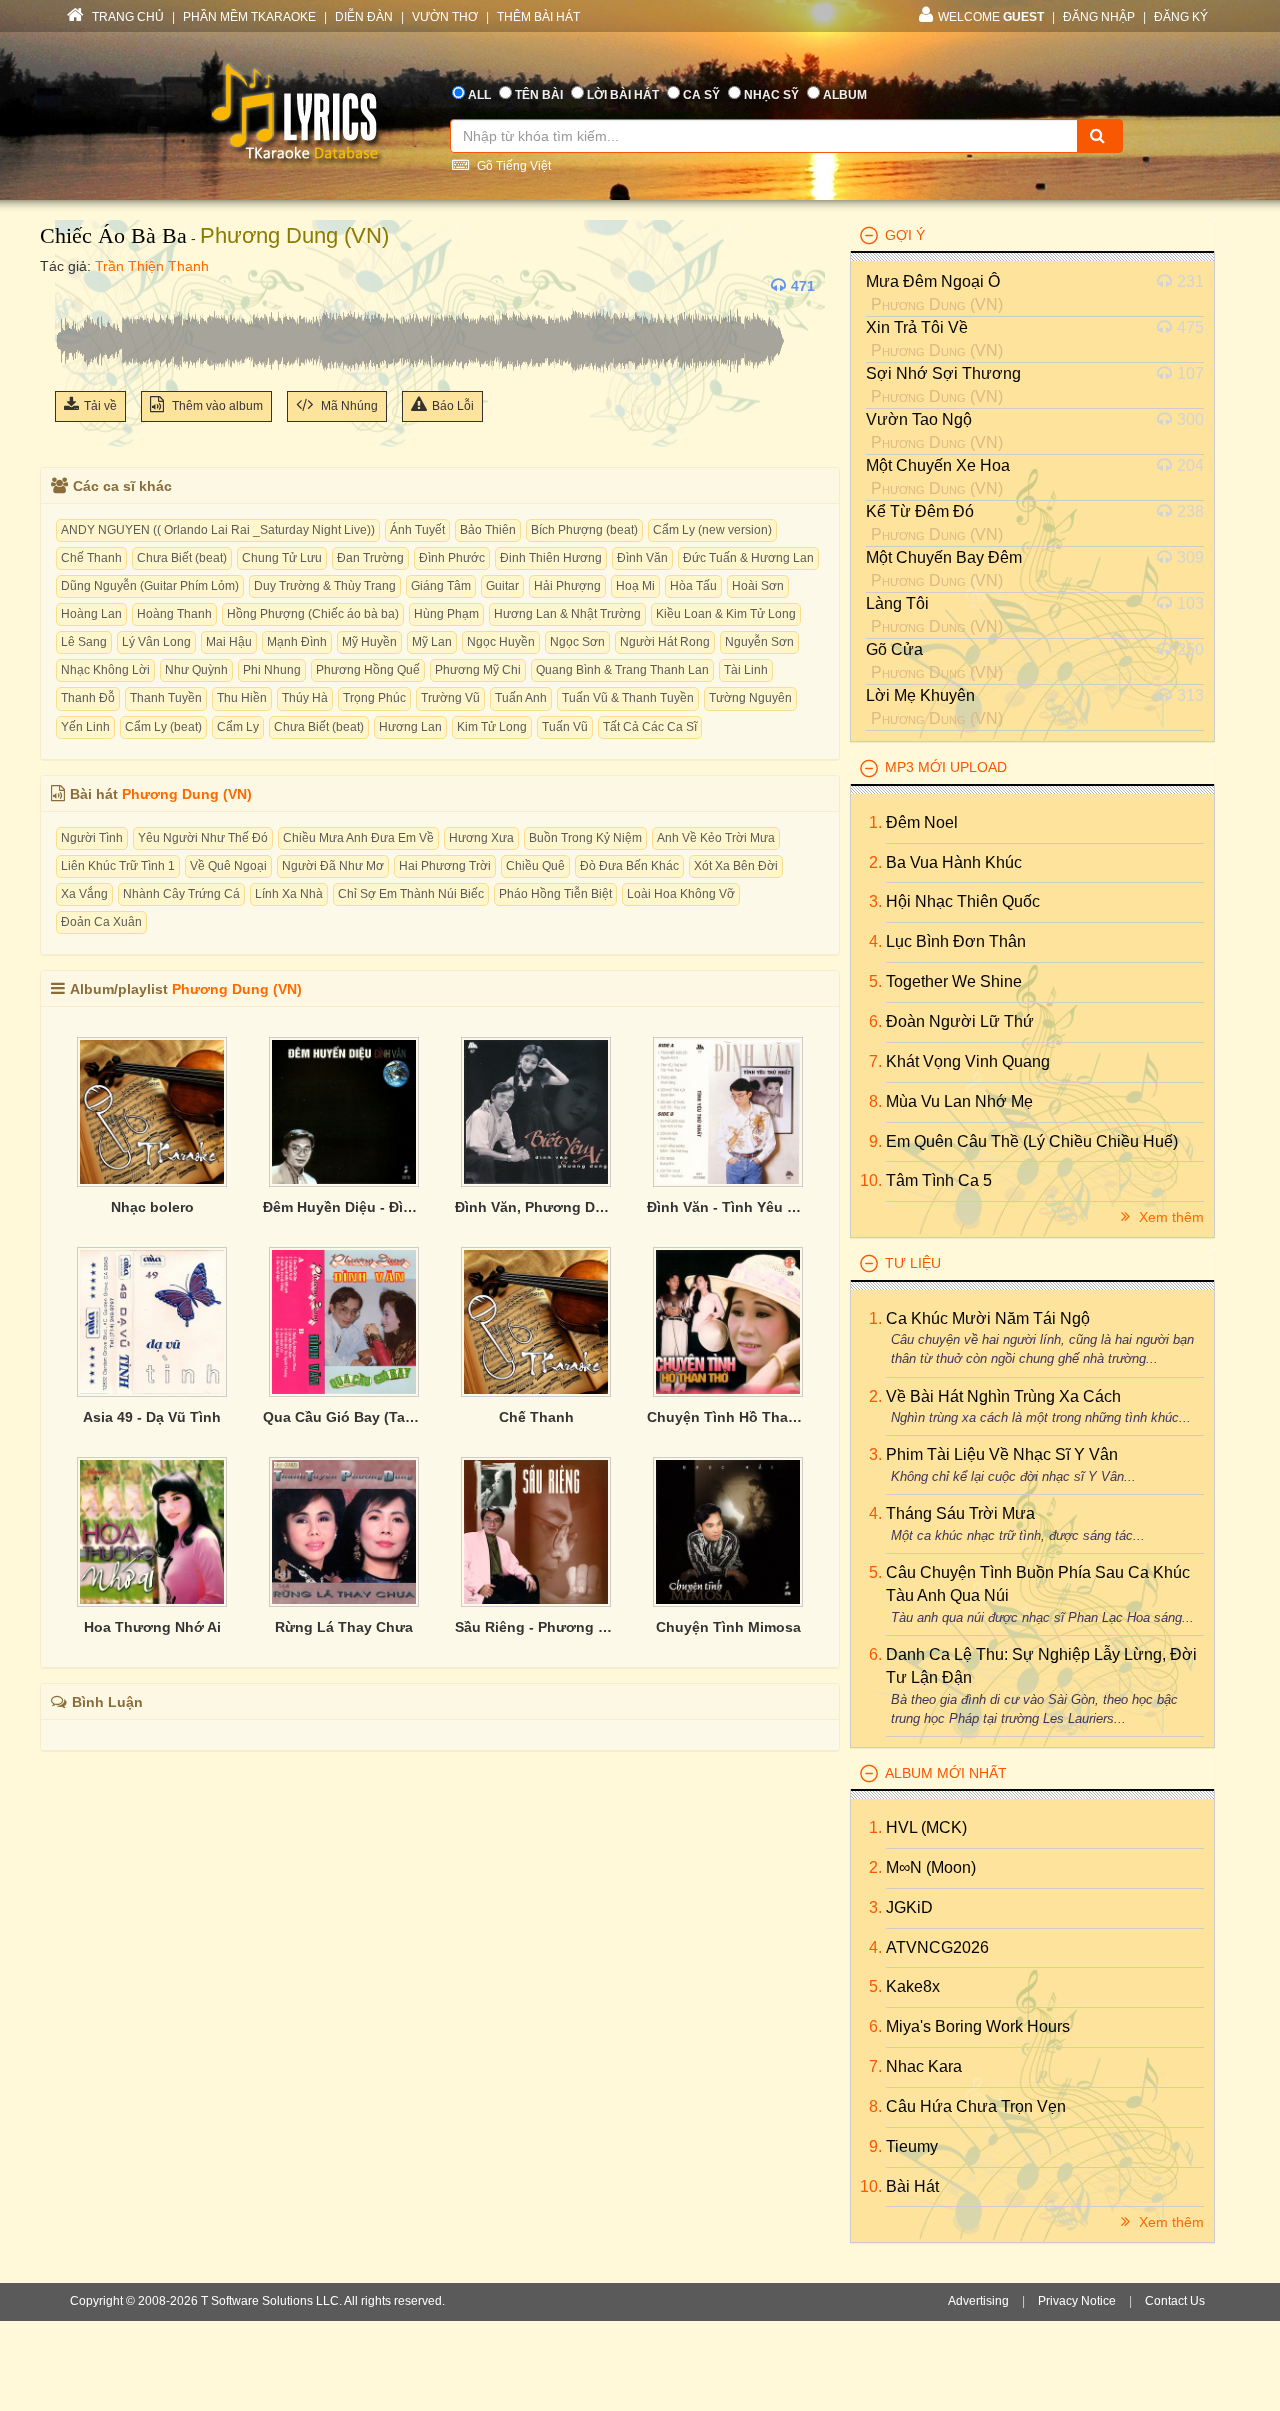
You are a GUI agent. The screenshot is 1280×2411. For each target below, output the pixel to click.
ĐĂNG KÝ (1181, 17)
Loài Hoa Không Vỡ (681, 894)
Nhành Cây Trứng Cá (181, 894)
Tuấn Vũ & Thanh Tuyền (628, 698)
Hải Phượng (567, 586)
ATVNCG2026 (937, 1947)
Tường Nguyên (750, 698)
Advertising (978, 2301)
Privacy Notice (1077, 2301)
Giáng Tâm (441, 586)
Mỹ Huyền (369, 642)
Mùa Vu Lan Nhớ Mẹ (959, 1101)
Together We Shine (954, 981)
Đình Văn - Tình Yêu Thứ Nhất (728, 1207)
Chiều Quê (535, 866)
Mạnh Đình (297, 642)
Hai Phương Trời (445, 866)
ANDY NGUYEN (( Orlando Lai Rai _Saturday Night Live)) (218, 530)
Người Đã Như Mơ (333, 866)
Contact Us (1175, 2301)
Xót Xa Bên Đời (736, 866)
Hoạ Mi (635, 586)
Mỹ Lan (432, 642)
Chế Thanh (91, 558)
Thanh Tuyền (166, 698)
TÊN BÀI (539, 95)
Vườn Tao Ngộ (919, 419)
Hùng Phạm (446, 614)
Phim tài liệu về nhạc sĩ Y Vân (1002, 1454)
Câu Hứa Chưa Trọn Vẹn (976, 2106)
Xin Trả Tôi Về (917, 327)
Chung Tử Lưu (282, 558)
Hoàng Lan (91, 614)
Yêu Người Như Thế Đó (203, 838)
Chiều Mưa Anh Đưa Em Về (358, 838)
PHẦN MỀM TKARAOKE (249, 17)
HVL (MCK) (926, 1827)
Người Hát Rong (665, 642)
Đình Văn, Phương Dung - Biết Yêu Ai (536, 1207)
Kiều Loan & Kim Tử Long (726, 614)
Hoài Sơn (758, 586)
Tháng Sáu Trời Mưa (960, 1513)
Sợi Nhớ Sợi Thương (943, 373)
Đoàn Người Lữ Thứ (960, 1021)
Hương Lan (410, 727)
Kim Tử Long (492, 727)
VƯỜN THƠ (445, 17)
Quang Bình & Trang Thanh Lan (622, 670)
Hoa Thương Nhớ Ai (152, 1627)
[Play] (75, 286)
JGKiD (909, 1907)
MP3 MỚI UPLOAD (946, 767)
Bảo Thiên (488, 530)
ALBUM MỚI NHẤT (946, 1773)
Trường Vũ (450, 698)
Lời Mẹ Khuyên (920, 695)
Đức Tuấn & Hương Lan (748, 558)
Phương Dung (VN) (294, 235)
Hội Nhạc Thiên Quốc (963, 901)
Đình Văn (642, 558)
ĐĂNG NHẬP (1099, 17)
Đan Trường (370, 558)
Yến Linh (85, 727)
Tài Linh (746, 670)
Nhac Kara (924, 2066)
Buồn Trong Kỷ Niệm (585, 838)
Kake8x (913, 1986)
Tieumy (912, 2146)
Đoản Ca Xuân (101, 922)
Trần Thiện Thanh (152, 266)
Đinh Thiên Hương (551, 558)
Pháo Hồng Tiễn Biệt (555, 894)
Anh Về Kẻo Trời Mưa (716, 838)
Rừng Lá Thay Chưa (344, 1627)
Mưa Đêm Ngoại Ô (933, 281)
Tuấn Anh (521, 698)
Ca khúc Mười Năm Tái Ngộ (988, 1318)
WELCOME (991, 17)
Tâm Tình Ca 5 (939, 1180)
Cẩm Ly (238, 727)
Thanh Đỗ (88, 698)
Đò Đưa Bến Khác (629, 866)
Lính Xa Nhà (289, 894)
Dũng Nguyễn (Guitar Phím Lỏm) (150, 586)
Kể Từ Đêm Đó (920, 511)
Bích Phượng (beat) (584, 530)
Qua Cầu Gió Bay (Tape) (344, 1417)
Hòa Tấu (693, 586)
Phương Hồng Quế (368, 670)
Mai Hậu (229, 642)
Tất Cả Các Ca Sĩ (650, 727)
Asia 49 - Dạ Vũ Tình (152, 1417)
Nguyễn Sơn (759, 642)
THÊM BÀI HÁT (538, 17)
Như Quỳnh (196, 670)
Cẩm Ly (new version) (712, 530)
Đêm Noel (922, 822)
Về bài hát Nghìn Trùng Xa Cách (1003, 1396)
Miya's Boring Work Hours (978, 2026)
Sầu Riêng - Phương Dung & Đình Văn (536, 1627)
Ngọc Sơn (577, 642)
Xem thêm (1169, 1217)
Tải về (100, 406)
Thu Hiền (242, 698)
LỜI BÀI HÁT (623, 95)
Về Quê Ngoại (228, 866)
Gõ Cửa (894, 649)
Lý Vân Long (156, 642)
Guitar (502, 586)
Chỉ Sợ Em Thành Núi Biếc (411, 894)
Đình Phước (452, 558)
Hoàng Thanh (174, 614)
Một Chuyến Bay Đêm (944, 557)
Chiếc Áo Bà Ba (113, 235)
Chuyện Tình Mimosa (728, 1627)
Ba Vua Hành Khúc (954, 862)
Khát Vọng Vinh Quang (968, 1061)
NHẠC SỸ (771, 95)
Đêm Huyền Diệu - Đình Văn (344, 1207)
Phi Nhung (272, 670)
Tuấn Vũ (565, 727)
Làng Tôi (897, 603)
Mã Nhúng (348, 406)
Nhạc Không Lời (105, 670)
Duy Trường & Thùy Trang (325, 586)
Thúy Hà (305, 698)
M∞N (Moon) (931, 1867)
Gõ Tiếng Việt (512, 166)
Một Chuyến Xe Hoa (938, 465)
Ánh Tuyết (417, 530)
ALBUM (845, 95)
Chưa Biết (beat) (182, 558)
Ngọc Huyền (501, 642)
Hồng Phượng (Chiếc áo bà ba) (313, 614)
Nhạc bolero (152, 1207)
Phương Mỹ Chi (478, 670)
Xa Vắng (84, 894)
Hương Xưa (481, 838)
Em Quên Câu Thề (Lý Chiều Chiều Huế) (1032, 1141)
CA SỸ (701, 95)
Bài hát (912, 2186)
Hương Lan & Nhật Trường (567, 614)
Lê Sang (84, 642)
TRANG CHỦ (126, 17)
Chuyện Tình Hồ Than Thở (728, 1417)
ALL (479, 95)
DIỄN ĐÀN (364, 17)
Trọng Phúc (374, 698)
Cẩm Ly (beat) (163, 727)
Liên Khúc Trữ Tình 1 (118, 866)
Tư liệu (913, 1263)
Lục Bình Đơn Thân (956, 941)
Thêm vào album (216, 406)
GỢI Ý (905, 235)
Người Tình (92, 838)
